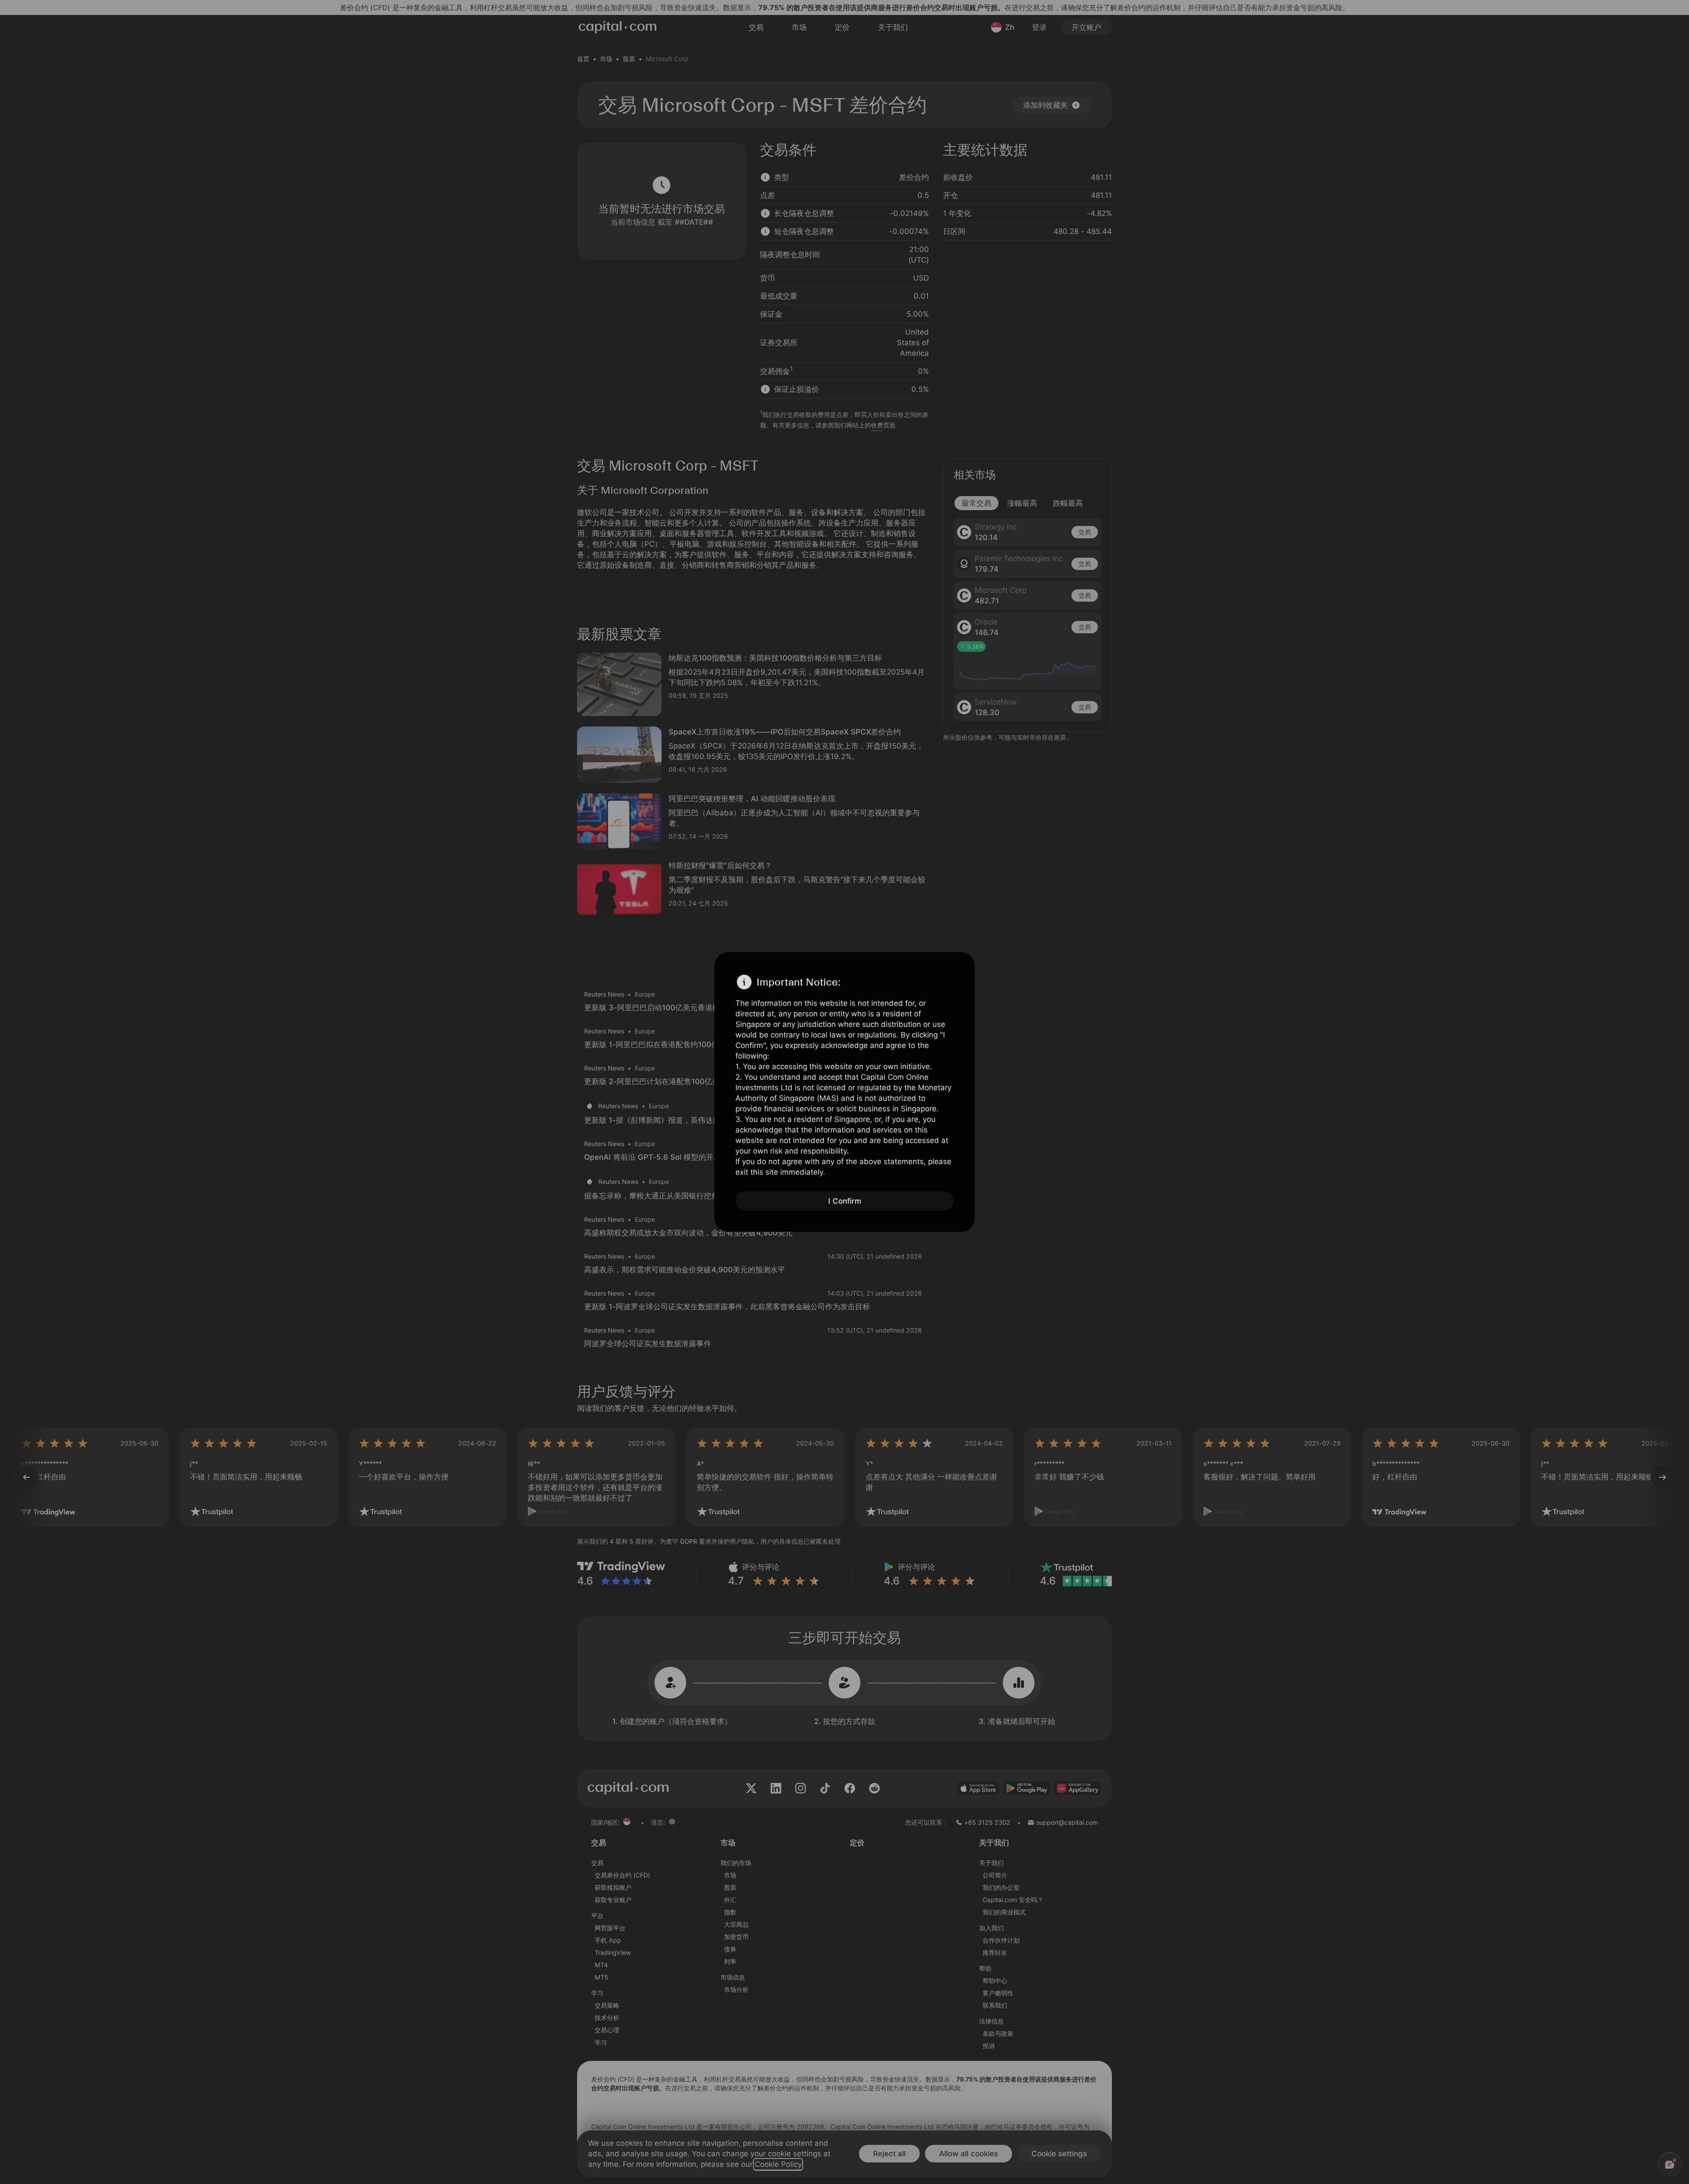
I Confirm (845, 1201)
